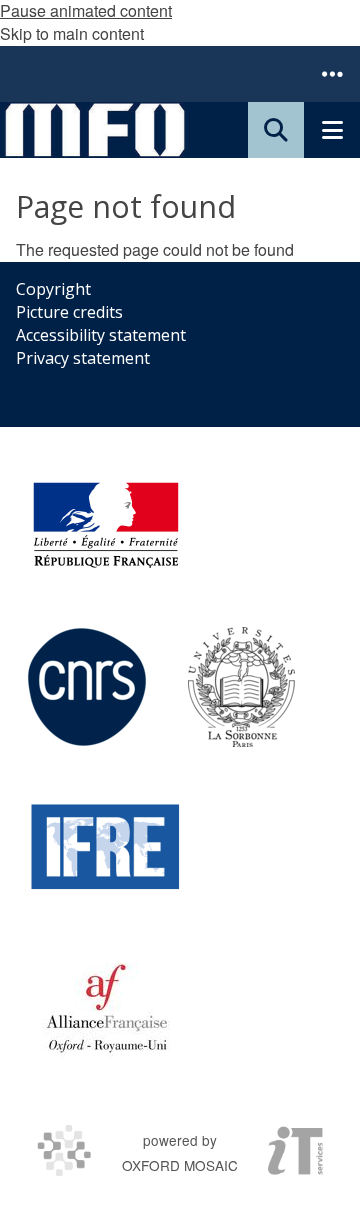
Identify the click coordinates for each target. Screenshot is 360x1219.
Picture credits (69, 312)
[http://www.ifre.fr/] (106, 847)
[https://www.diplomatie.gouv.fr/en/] (106, 527)
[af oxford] (107, 1007)
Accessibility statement (101, 335)
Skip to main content (72, 33)
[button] (332, 74)
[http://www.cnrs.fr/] (87, 687)
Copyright (53, 289)
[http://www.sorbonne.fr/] (241, 687)
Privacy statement (83, 358)
